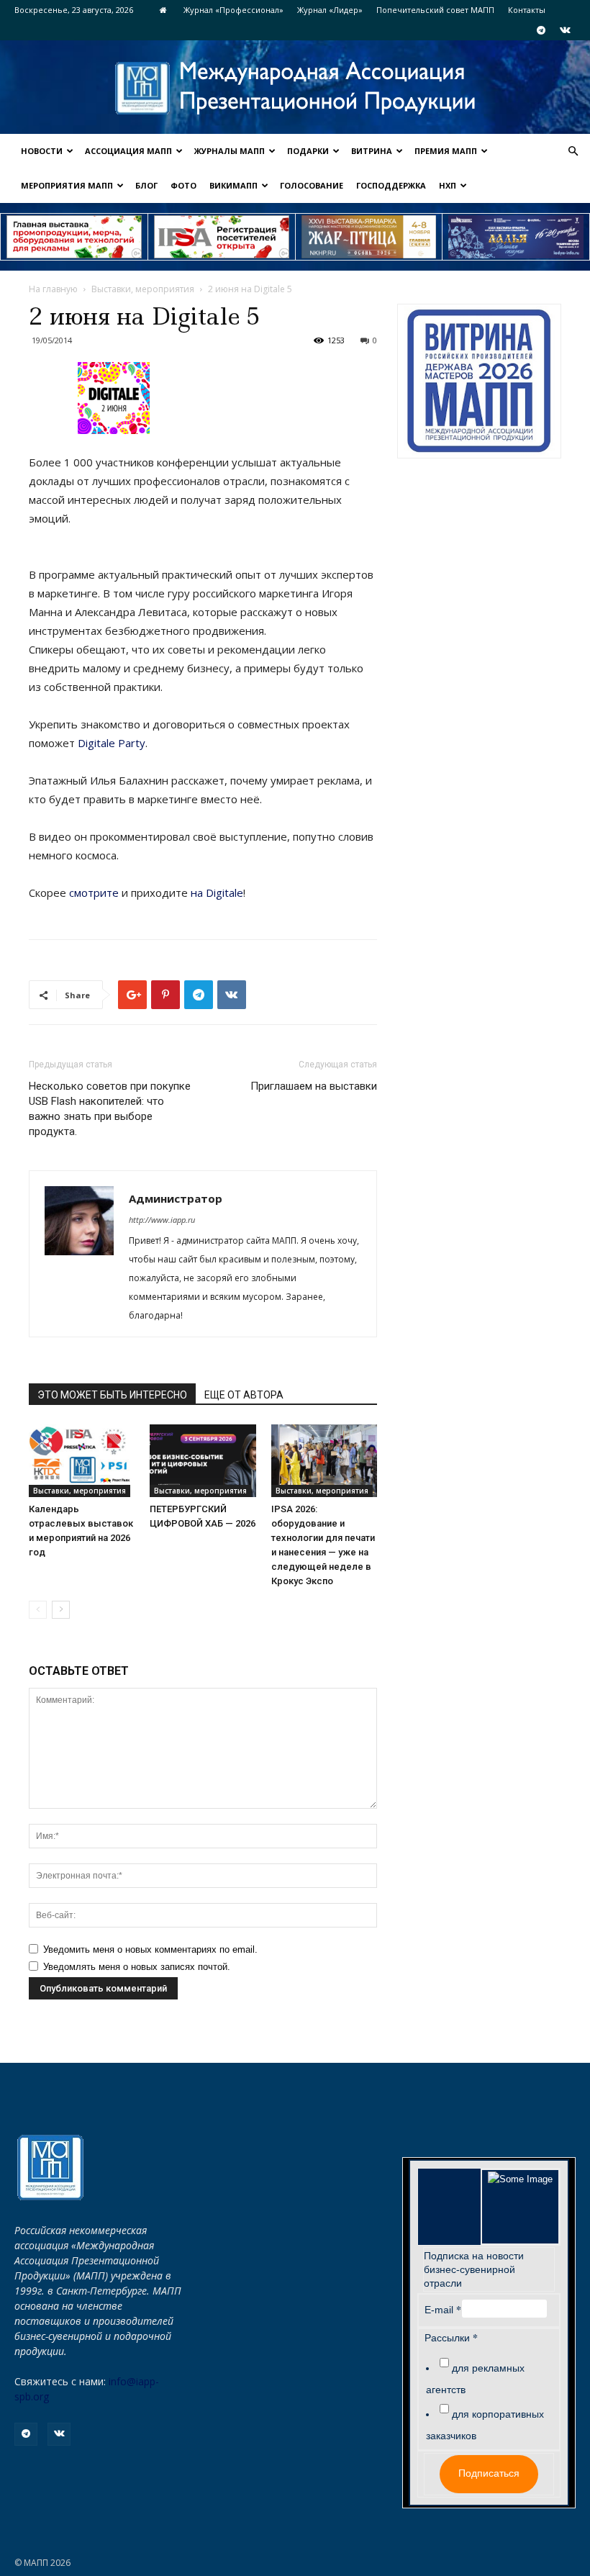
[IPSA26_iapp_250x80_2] (222, 237)
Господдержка (391, 185)
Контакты (527, 10)
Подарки (308, 151)
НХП (448, 185)
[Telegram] (541, 30)
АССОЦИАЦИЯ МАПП (128, 151)
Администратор (176, 1198)
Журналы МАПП (230, 151)
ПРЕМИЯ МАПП (446, 151)
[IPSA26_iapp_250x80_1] (74, 237)
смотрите (94, 892)
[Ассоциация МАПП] (295, 88)
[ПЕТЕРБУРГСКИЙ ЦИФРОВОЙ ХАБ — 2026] (203, 1461)
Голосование (312, 185)
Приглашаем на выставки (314, 1086)
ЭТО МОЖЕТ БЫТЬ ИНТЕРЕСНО (112, 1395)
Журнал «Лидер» (330, 10)
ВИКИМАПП (233, 185)
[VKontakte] (565, 30)
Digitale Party (112, 743)
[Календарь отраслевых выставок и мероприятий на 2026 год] (82, 1461)
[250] (369, 237)
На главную (53, 289)
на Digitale (217, 892)
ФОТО (183, 185)
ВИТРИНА (372, 151)
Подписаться (489, 2473)
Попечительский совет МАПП (435, 10)
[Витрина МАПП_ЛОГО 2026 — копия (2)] (479, 381)
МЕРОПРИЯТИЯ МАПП (67, 185)
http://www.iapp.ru (162, 1220)
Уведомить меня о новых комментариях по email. (150, 1949)
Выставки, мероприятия (143, 289)
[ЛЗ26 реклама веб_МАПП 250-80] (516, 237)
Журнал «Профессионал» (233, 10)
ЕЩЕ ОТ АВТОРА (244, 1395)
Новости (42, 151)
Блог (146, 185)
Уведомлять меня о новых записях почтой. (137, 1967)
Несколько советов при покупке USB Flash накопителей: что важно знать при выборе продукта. (110, 1109)
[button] (573, 152)
